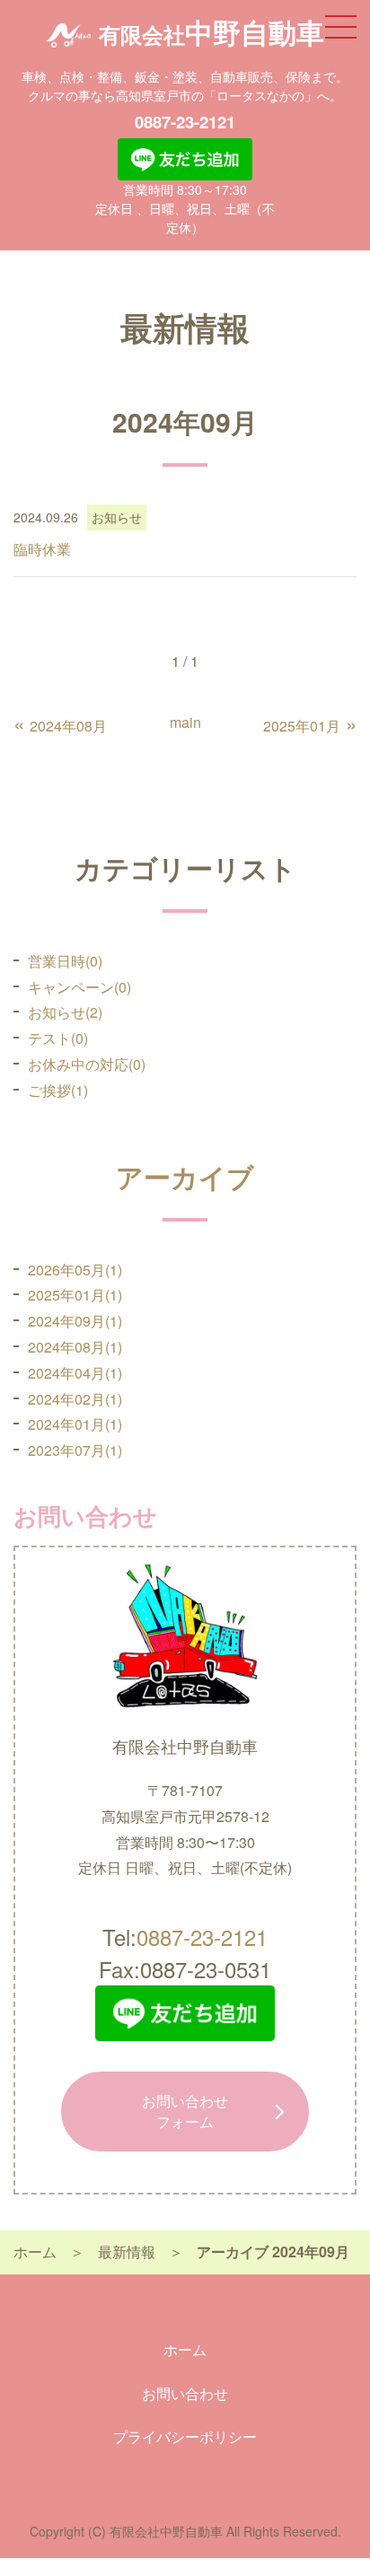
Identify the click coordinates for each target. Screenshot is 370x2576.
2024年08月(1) (75, 1347)
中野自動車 (211, 32)
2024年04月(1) (75, 1373)
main (185, 722)
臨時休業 (42, 549)
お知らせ (117, 517)
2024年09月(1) (75, 1321)
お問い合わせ (185, 2111)
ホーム (35, 2252)
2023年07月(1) (75, 1450)
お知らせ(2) (65, 1012)
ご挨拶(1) (58, 1090)
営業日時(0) (65, 961)
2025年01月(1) (75, 1295)
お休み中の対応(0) (87, 1064)
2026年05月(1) (75, 1270)
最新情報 (127, 2252)
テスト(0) (58, 1038)
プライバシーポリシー (185, 2436)
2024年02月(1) (75, 1399)
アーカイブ (185, 1176)
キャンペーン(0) (79, 987)
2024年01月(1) (75, 1424)
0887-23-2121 (185, 122)
